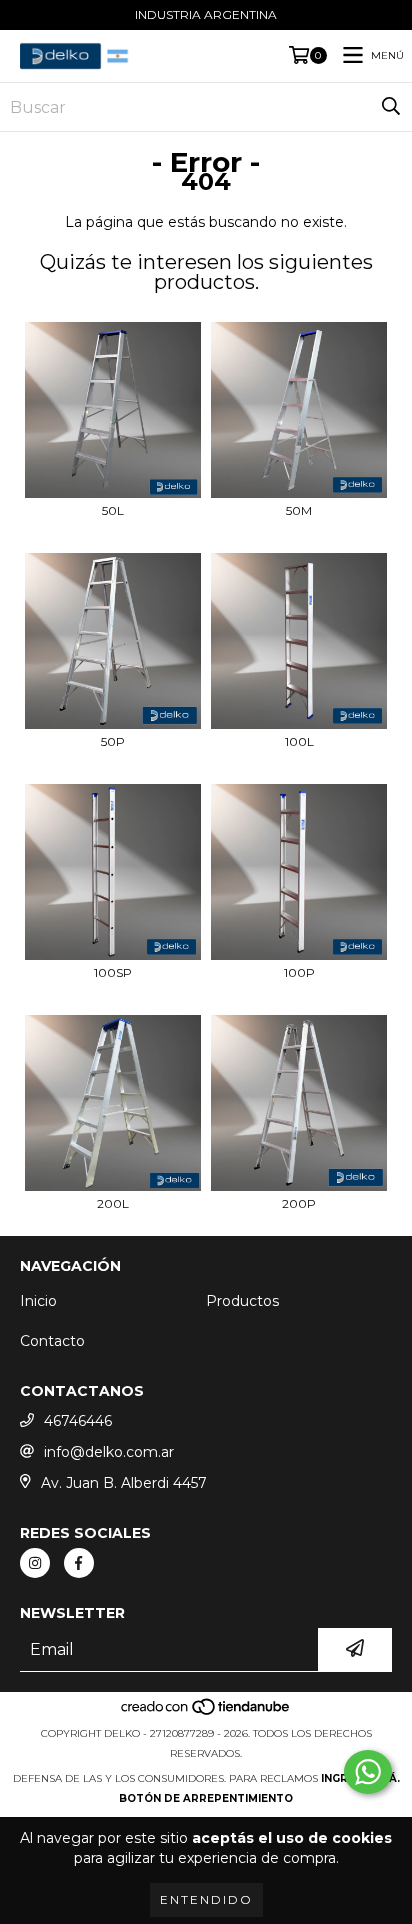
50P (113, 741)
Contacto (52, 1341)
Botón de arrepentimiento (206, 1798)
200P (299, 1203)
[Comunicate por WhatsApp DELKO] (368, 1772)
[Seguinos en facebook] (79, 1563)
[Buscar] (391, 107)
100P (299, 972)
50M (299, 510)
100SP (113, 972)
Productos (242, 1301)
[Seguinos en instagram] (35, 1563)
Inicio (38, 1301)
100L (299, 741)
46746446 (78, 1421)
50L (113, 510)
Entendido (206, 1899)
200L (113, 1203)
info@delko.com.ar (109, 1452)
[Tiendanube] (206, 1713)
